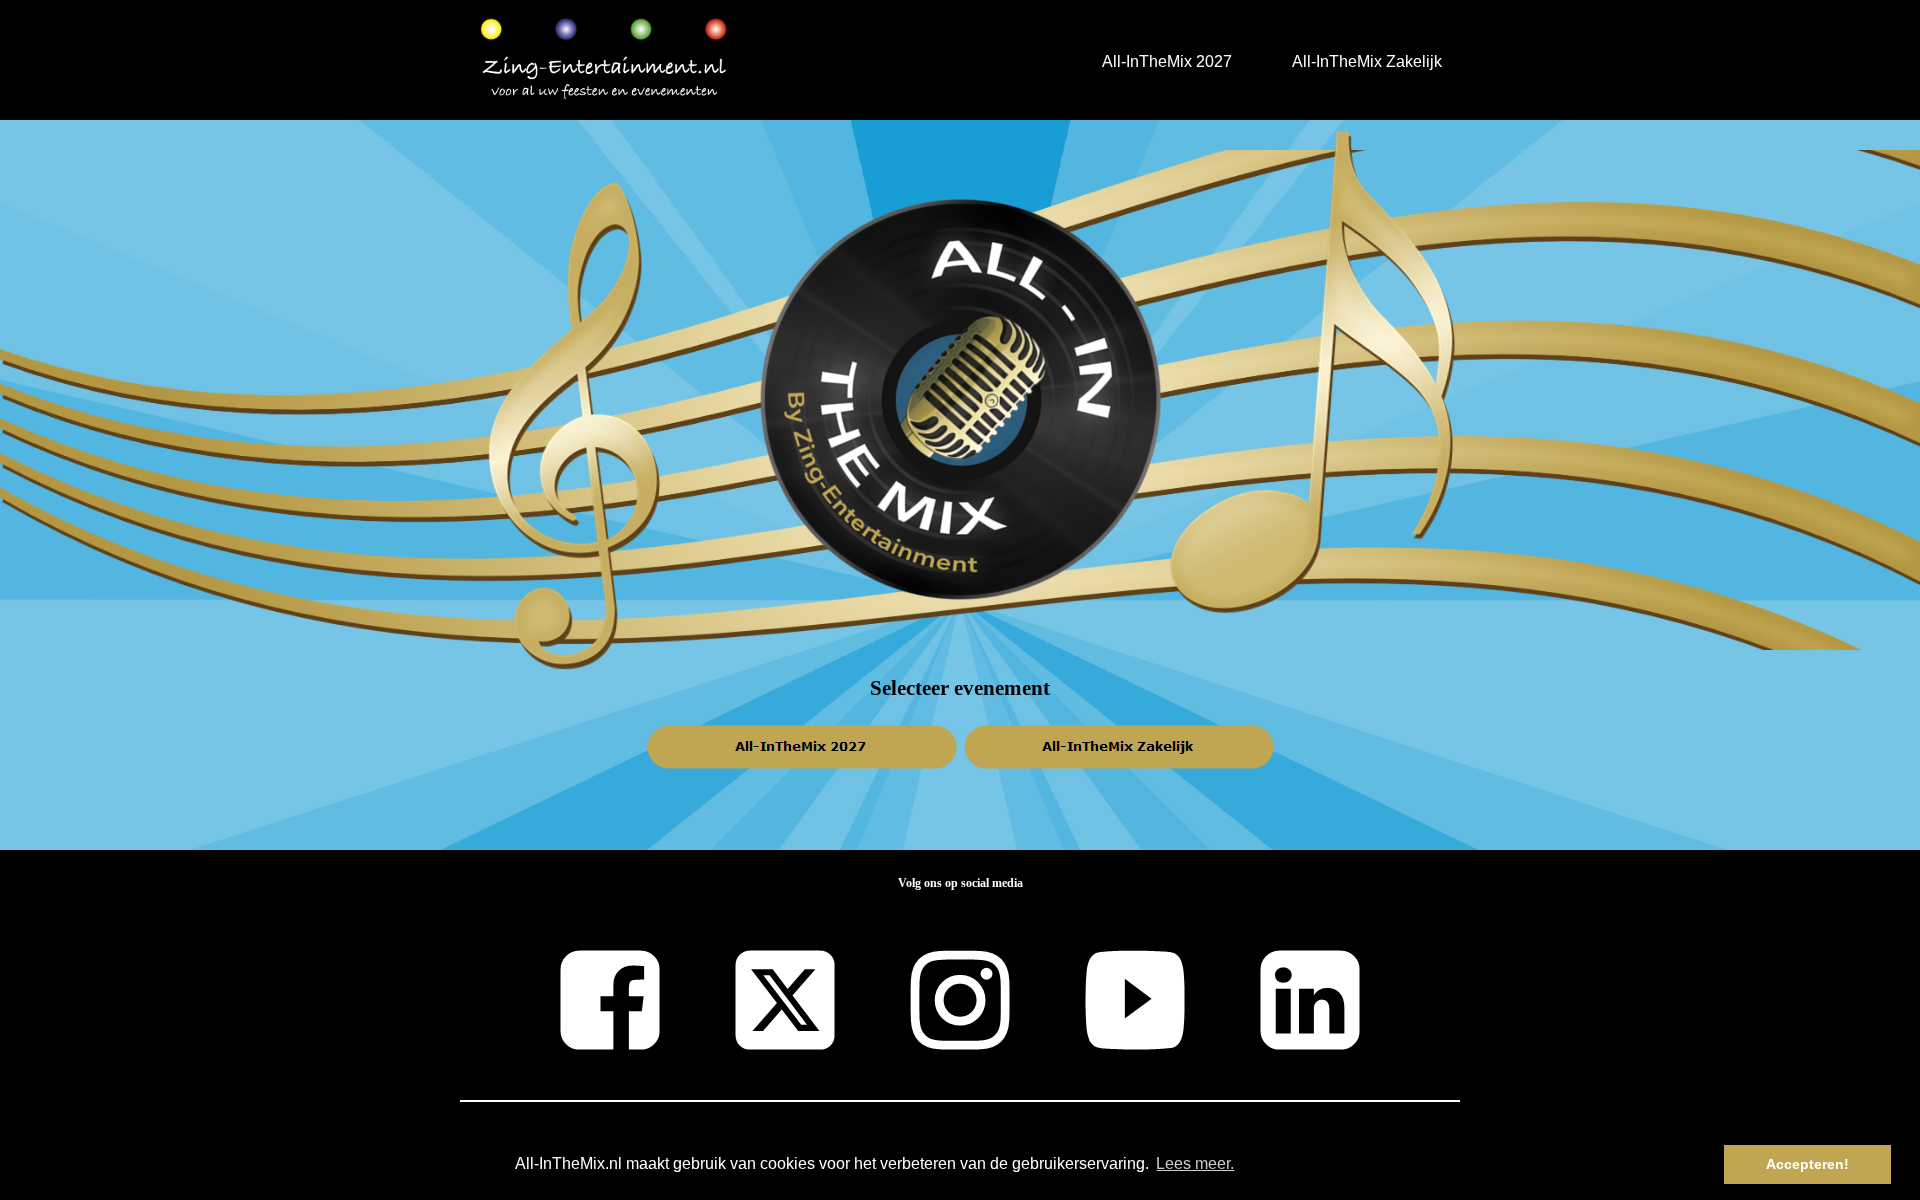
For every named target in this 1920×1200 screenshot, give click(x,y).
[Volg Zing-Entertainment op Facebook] (610, 957)
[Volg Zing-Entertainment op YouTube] (1135, 957)
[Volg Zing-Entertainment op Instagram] (960, 957)
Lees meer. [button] (1195, 1163)
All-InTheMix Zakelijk (1367, 61)
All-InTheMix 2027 (1167, 61)
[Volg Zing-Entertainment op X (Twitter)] (785, 957)
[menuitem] (1167, 60)
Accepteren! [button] (1807, 1164)
